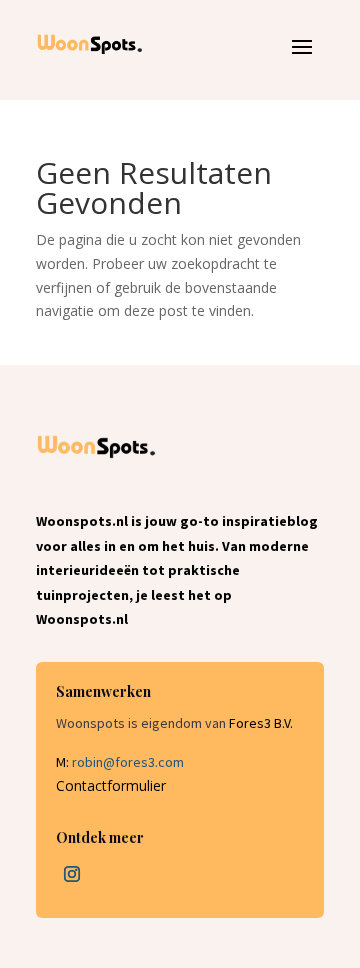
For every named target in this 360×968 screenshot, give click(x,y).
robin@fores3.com (128, 762)
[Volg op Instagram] (72, 874)
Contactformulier (111, 785)
